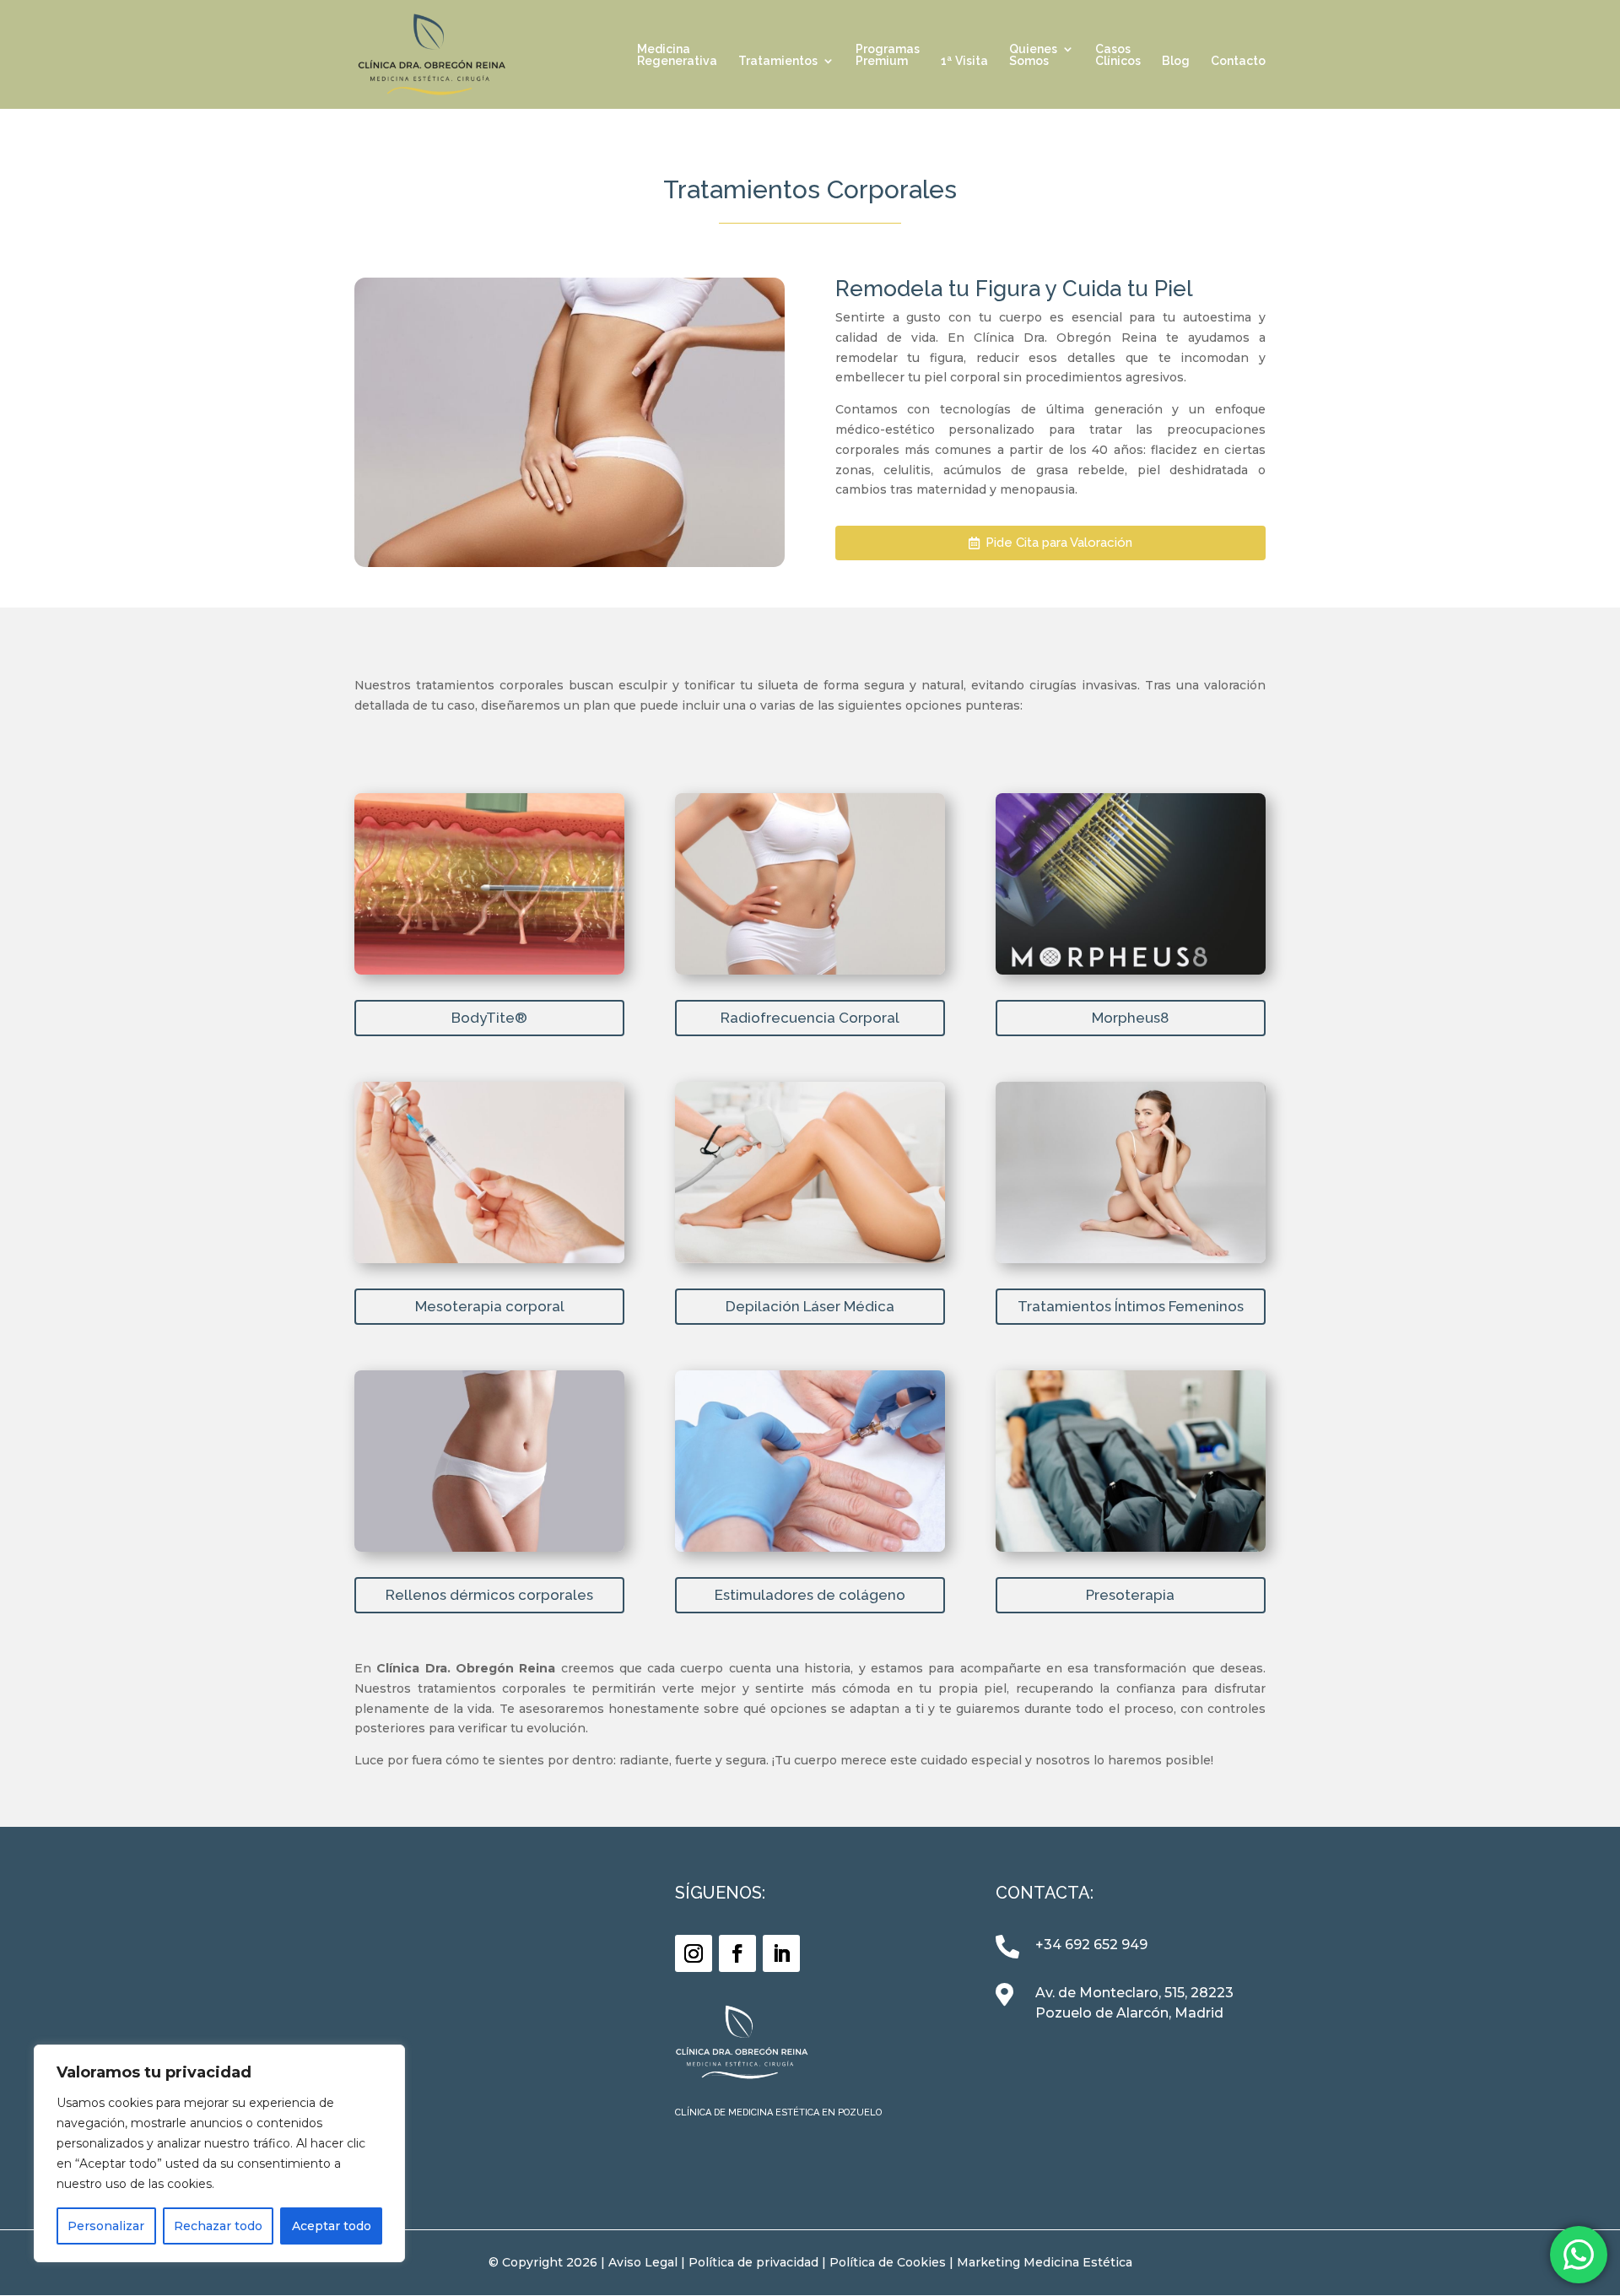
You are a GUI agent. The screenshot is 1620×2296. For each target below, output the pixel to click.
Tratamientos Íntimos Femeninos (1131, 1306)
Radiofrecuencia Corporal (810, 1018)
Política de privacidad (753, 2262)
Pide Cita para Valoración (1059, 543)
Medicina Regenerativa (677, 55)
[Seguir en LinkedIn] (781, 1953)
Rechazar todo (218, 2226)
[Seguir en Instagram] (694, 1953)
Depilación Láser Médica (810, 1306)
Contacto (1238, 61)
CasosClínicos (1118, 55)
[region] (219, 2153)
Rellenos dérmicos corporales (489, 1595)
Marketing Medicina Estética (1045, 2262)
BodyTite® (489, 1018)
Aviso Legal (643, 2262)
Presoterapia (1130, 1595)
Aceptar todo (332, 2226)
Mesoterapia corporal (490, 1306)
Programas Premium (888, 55)
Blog (1176, 61)
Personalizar (106, 2226)
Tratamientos (778, 61)
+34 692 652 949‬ (1091, 1945)
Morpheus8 (1130, 1018)
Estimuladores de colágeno (810, 1595)
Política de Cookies (888, 2262)
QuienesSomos (1033, 55)
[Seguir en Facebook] (737, 1953)
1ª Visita (964, 61)
